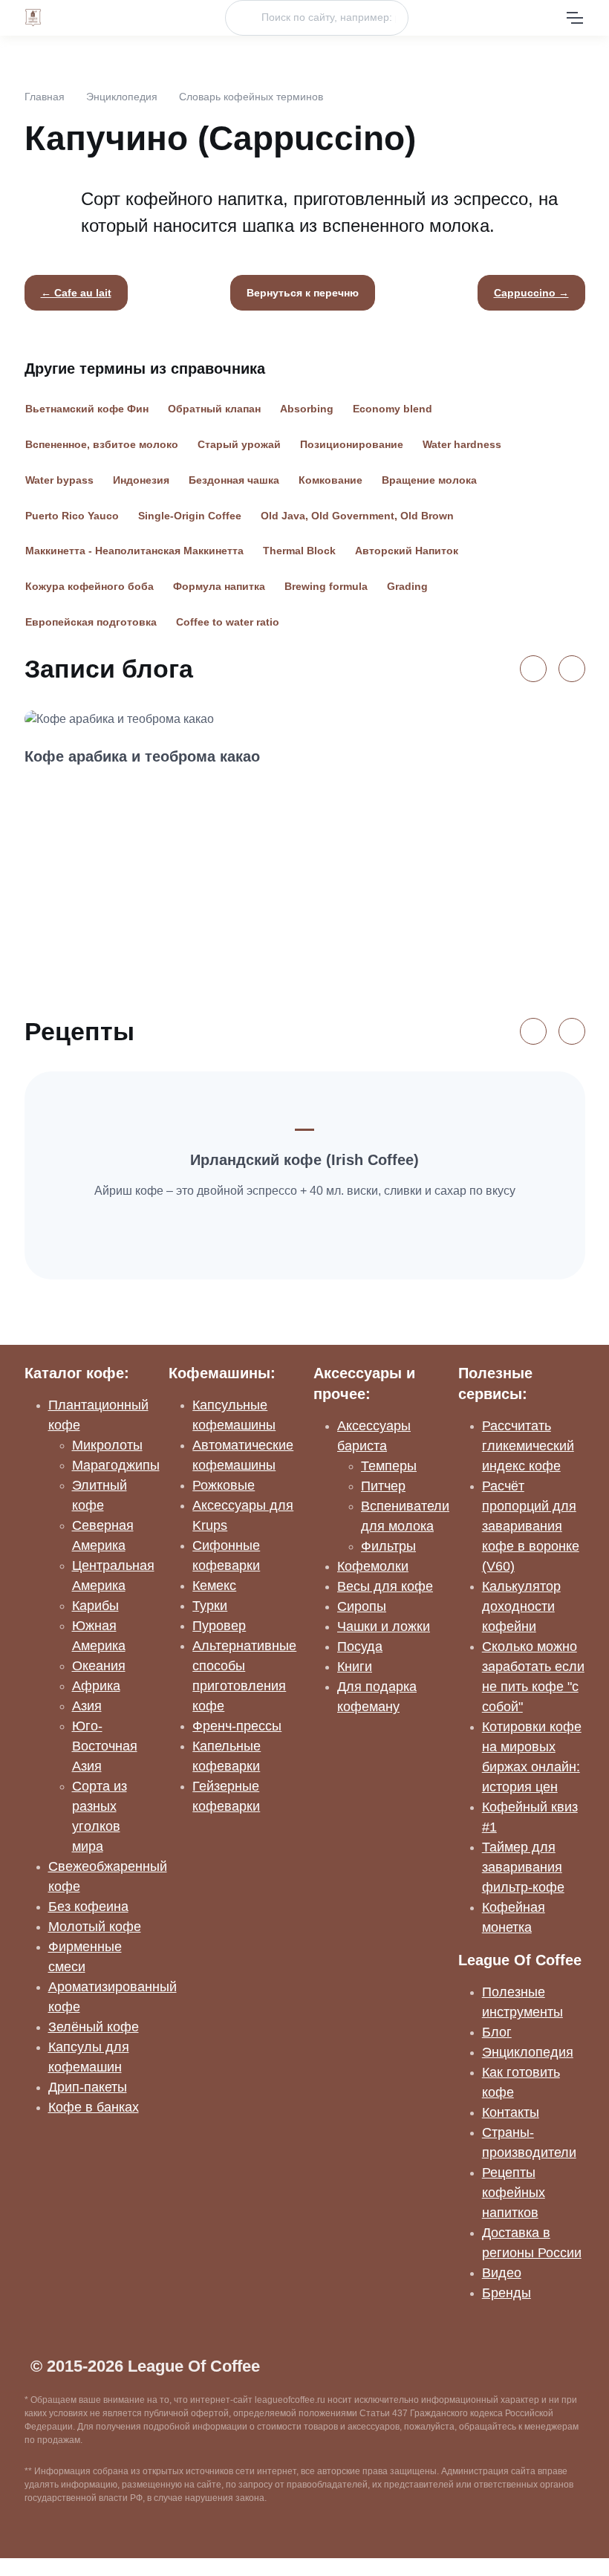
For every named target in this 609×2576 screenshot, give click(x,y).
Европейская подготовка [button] (91, 622)
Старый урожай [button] (239, 444)
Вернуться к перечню (303, 293)
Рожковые (224, 1485)
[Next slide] (572, 669)
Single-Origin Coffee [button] (190, 516)
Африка (96, 1686)
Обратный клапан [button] (214, 409)
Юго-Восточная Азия (105, 1746)
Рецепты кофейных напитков (514, 2193)
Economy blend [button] (393, 409)
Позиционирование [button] (352, 444)
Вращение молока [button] (429, 480)
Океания (99, 1666)
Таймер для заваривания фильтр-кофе (523, 1867)
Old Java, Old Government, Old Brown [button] (357, 516)
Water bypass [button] (59, 480)
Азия (87, 1706)
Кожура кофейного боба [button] (89, 586)
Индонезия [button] (141, 480)
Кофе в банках (94, 2107)
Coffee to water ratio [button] (228, 622)
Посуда (360, 1647)
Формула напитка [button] (219, 586)
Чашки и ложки (384, 1626)
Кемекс (214, 1586)
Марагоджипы (116, 1465)
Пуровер (219, 1626)
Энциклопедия (122, 97)
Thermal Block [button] (299, 551)
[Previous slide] (533, 669)
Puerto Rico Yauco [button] (72, 516)
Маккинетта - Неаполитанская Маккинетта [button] (134, 551)
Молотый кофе (95, 1927)
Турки (210, 1606)
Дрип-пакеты (88, 2087)
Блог (497, 2032)
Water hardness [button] (462, 444)
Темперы (389, 1466)
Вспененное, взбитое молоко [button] (102, 444)
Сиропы (362, 1606)
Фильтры (388, 1546)
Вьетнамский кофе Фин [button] (87, 409)
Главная (45, 97)
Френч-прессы (237, 1726)
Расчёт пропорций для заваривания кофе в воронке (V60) (531, 1526)
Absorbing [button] (307, 409)
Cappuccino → (531, 293)
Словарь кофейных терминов (251, 97)
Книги (355, 1667)
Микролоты (107, 1445)
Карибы (95, 1606)
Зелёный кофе (94, 2027)
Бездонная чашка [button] (234, 480)
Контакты (511, 2112)
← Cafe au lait (76, 293)
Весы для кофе (385, 1586)
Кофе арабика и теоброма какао (142, 756)
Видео (502, 2273)
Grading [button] (407, 586)
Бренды (507, 2293)
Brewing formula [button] (326, 586)
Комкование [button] (330, 480)
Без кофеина (88, 1907)
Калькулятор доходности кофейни (521, 1606)
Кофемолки (373, 1566)
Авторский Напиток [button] (407, 551)
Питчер (383, 1486)
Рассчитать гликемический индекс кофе (528, 1446)
